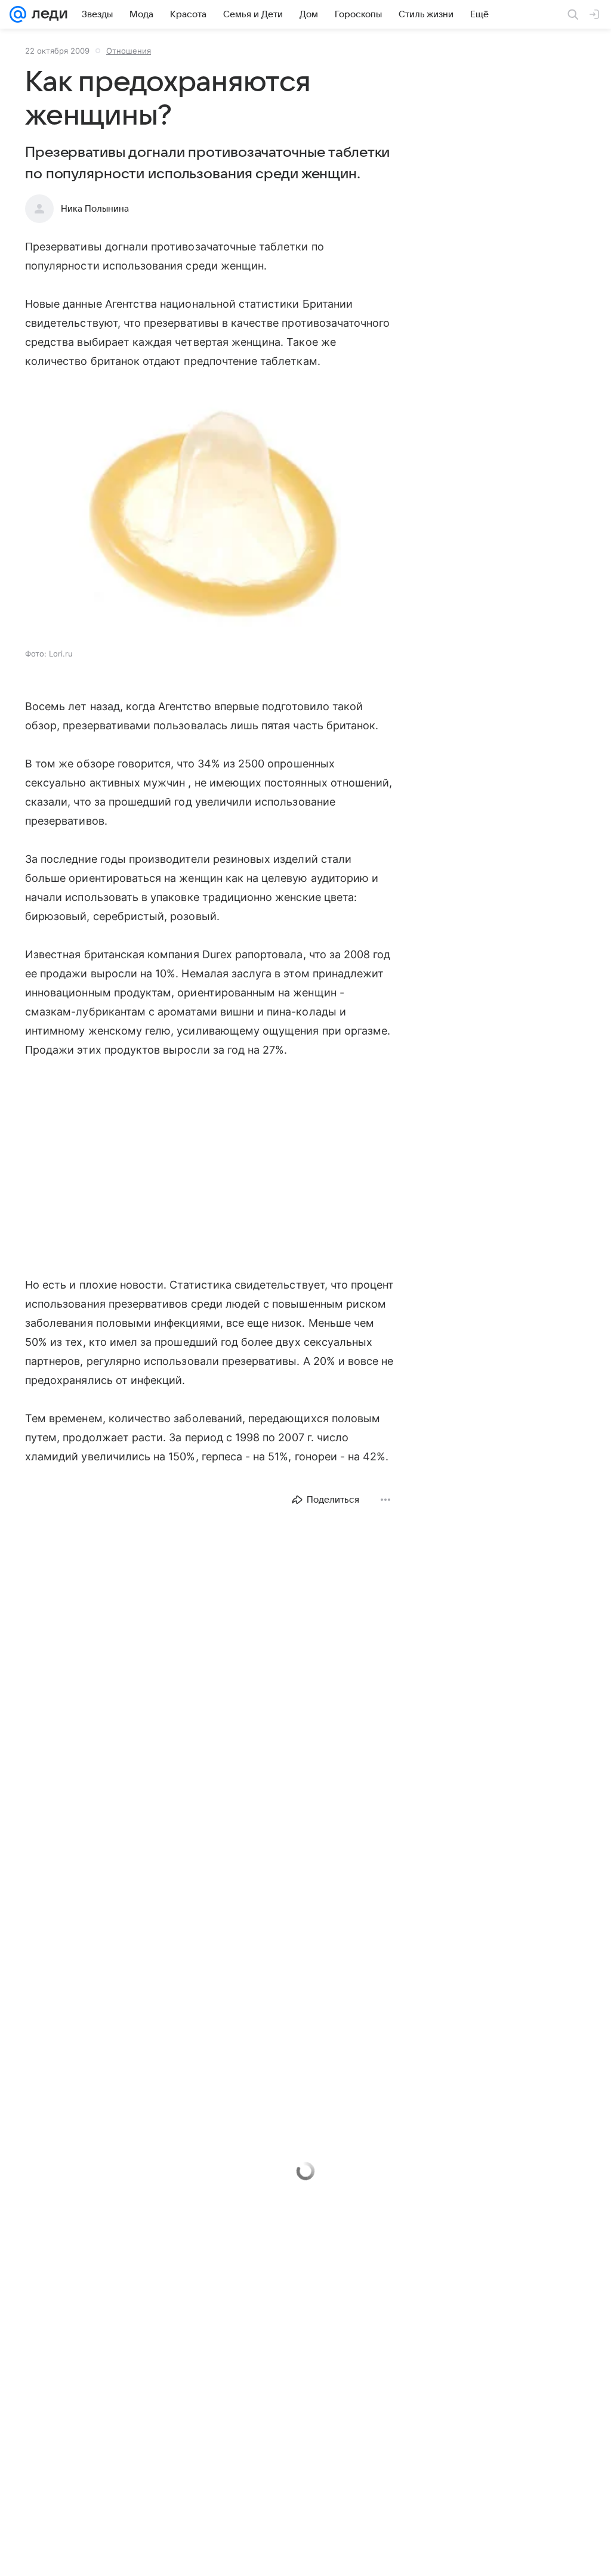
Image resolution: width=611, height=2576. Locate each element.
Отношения (129, 51)
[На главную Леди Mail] (47, 14)
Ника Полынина (95, 209)
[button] (210, 514)
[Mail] (18, 14)
